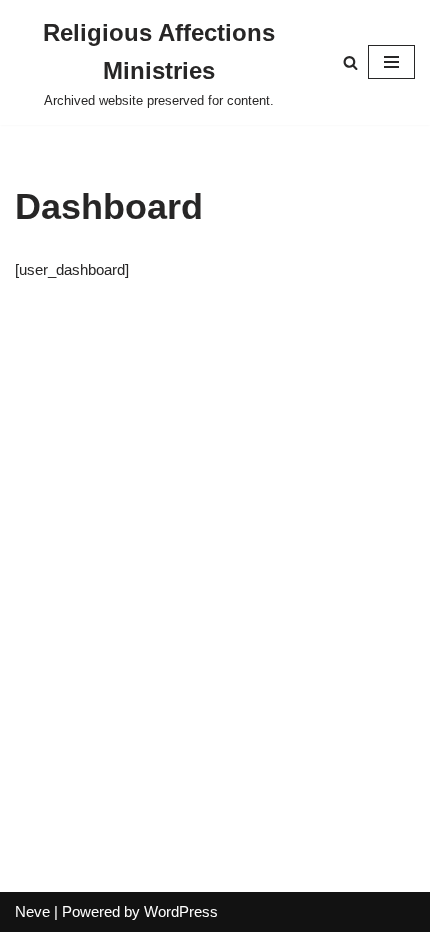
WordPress (181, 911)
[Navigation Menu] (391, 62)
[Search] (350, 62)
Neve (32, 911)
